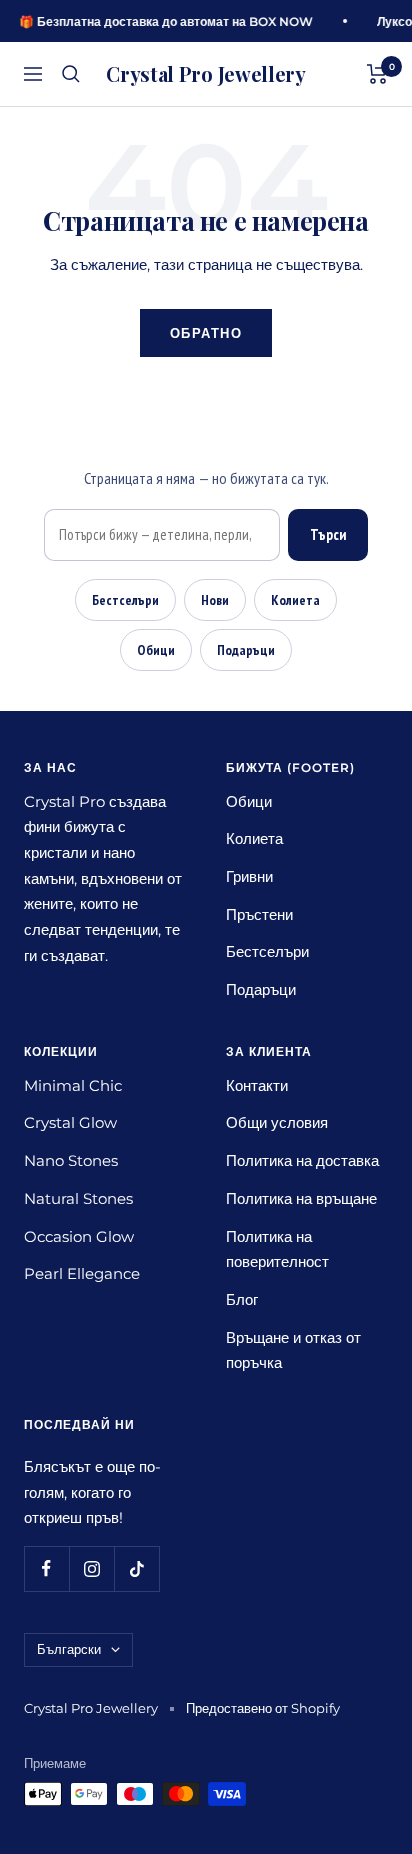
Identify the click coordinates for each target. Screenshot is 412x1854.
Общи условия (277, 1122)
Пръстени (259, 914)
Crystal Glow (70, 1122)
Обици (156, 650)
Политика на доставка (302, 1160)
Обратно (206, 333)
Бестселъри (125, 600)
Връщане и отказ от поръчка (293, 1350)
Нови (215, 600)
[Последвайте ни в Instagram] (91, 1568)
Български (69, 1649)
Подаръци (246, 650)
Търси (328, 534)
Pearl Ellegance (82, 1273)
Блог (242, 1299)
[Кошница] (377, 74)
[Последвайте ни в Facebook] (46, 1568)
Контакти (257, 1085)
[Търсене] (71, 74)
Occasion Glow (79, 1236)
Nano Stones (71, 1160)
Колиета (295, 600)
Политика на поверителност (277, 1249)
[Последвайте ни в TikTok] (136, 1568)
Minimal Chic (73, 1085)
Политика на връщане (301, 1198)
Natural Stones (78, 1198)
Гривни (249, 876)
